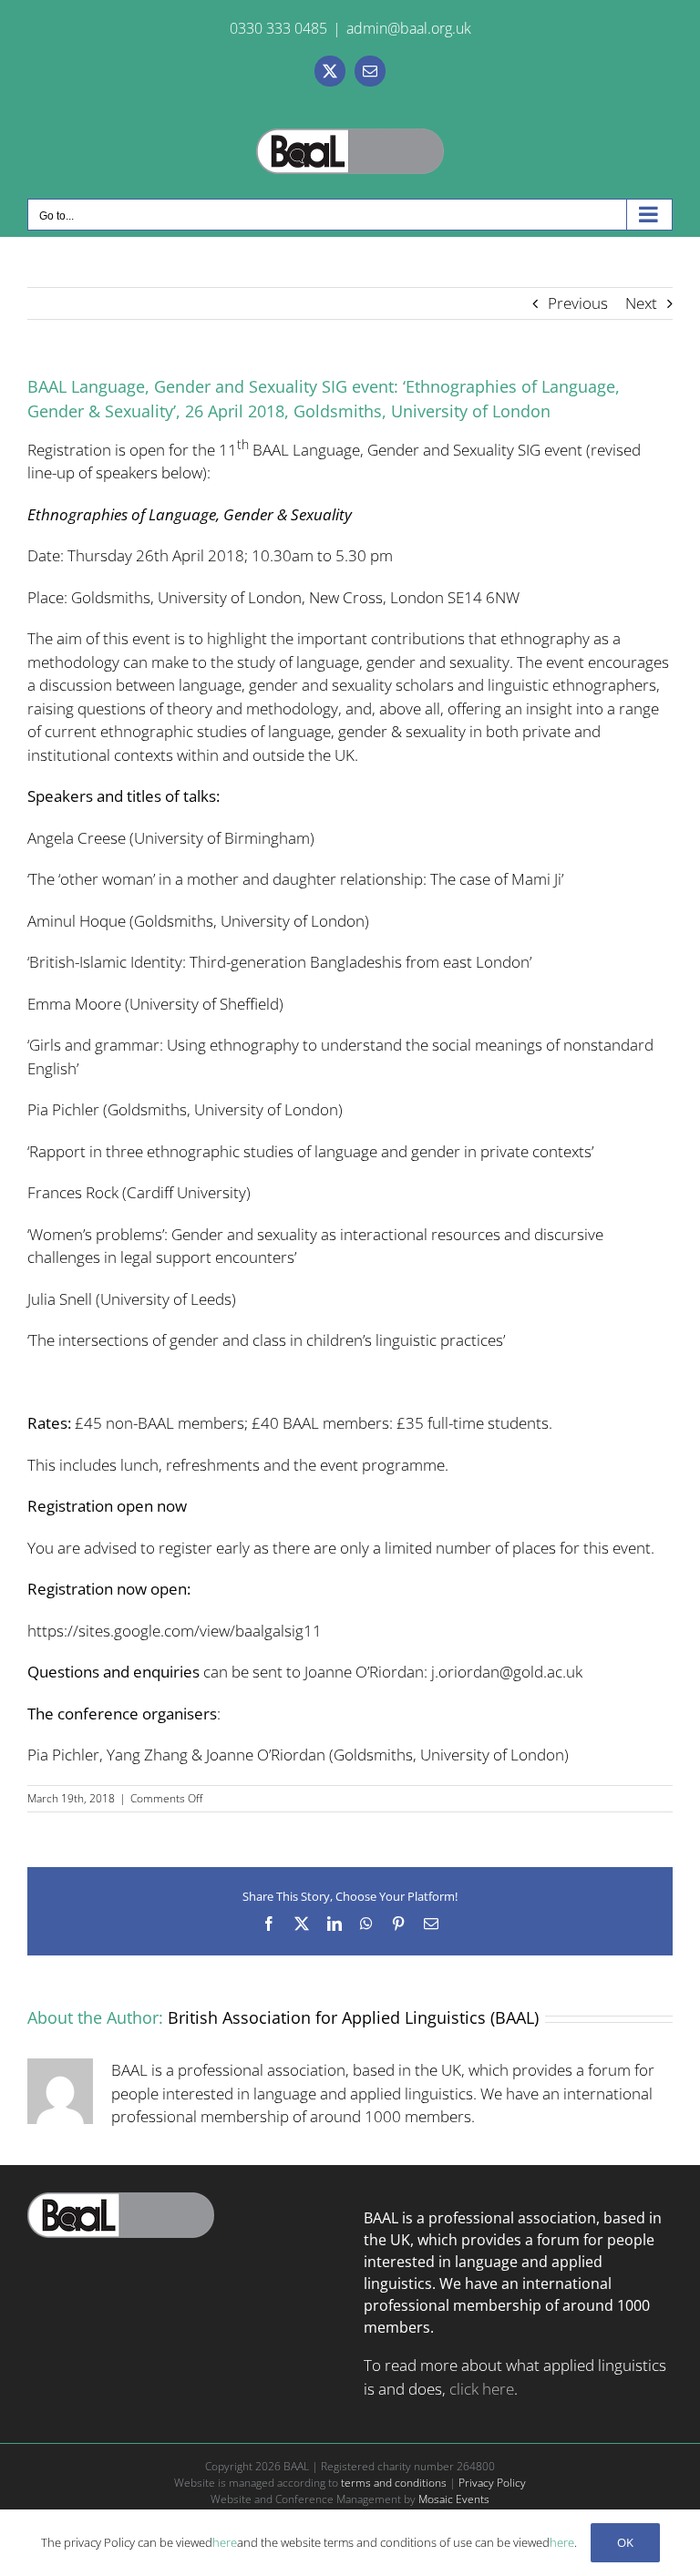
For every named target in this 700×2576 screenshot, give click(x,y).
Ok (625, 2542)
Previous (578, 303)
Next (641, 303)
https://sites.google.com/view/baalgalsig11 (175, 1631)
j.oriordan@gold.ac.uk (507, 1672)
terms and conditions (394, 2483)
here (225, 2542)
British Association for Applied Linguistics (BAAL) (353, 2017)
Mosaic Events (454, 2499)
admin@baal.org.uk (409, 28)
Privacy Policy (492, 2483)
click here (482, 2389)
